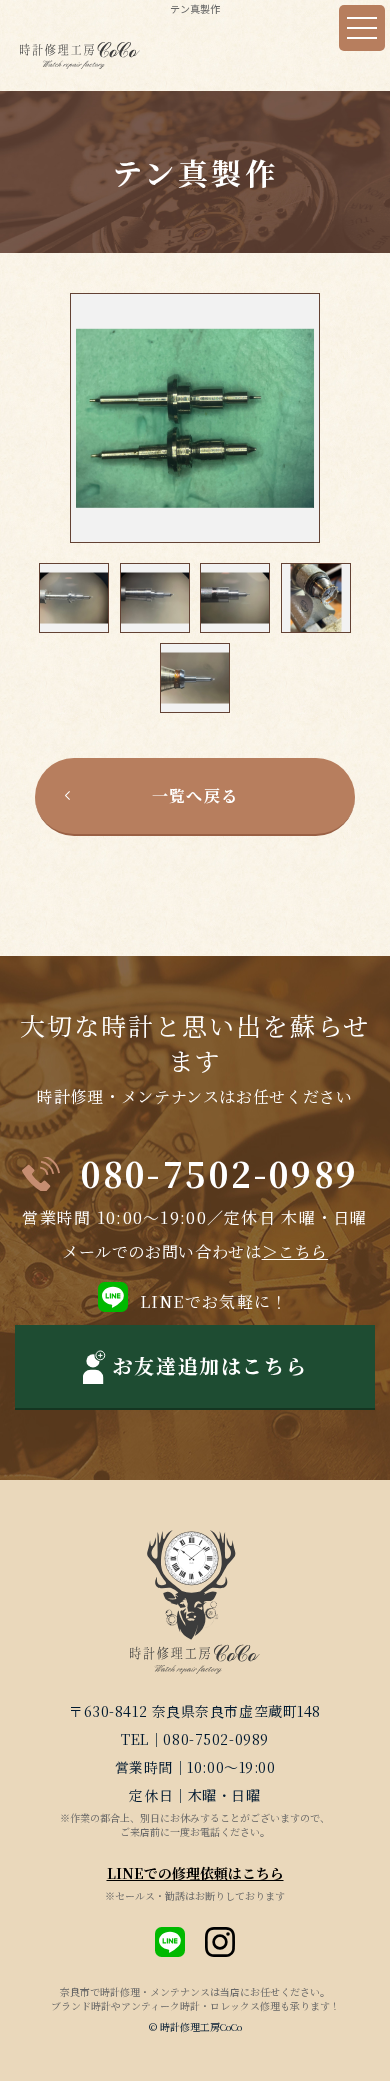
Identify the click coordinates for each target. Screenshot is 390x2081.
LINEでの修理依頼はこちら (195, 1873)
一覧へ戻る (195, 795)
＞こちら (295, 1251)
